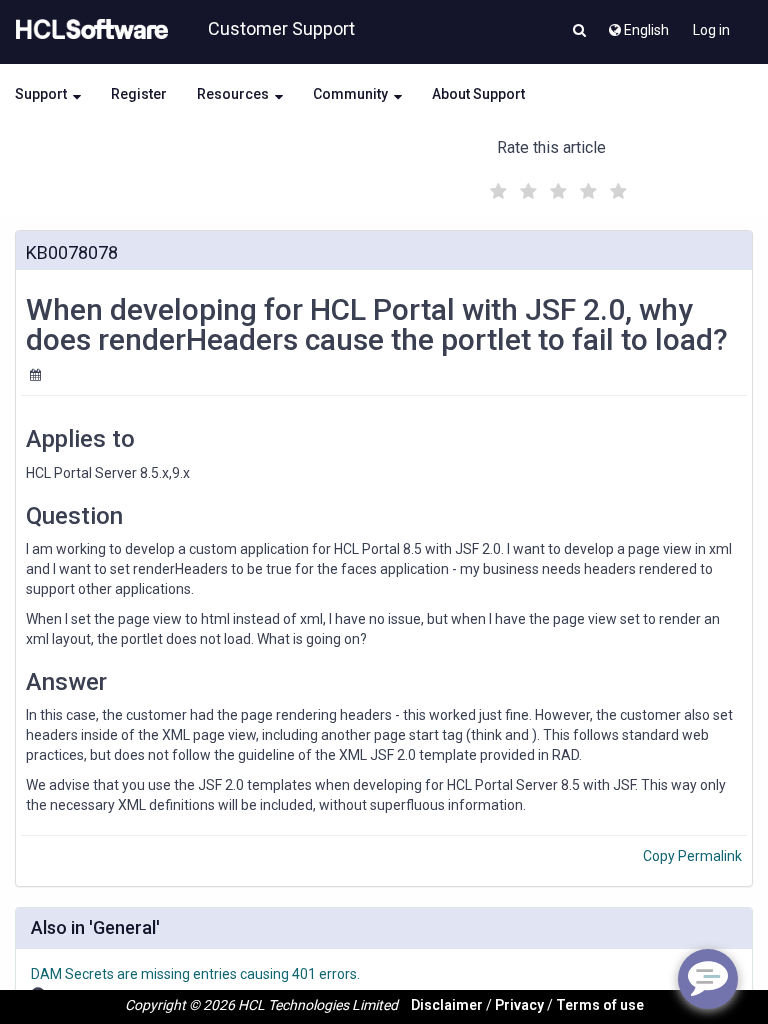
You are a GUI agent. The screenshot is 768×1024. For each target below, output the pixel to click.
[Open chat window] (708, 979)
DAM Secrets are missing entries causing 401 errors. (195, 974)
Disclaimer (447, 1005)
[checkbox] (496, 186)
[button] (579, 32)
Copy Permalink (692, 856)
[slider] (556, 188)
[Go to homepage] (88, 30)
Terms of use (600, 1005)
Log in (711, 30)
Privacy (519, 1005)
